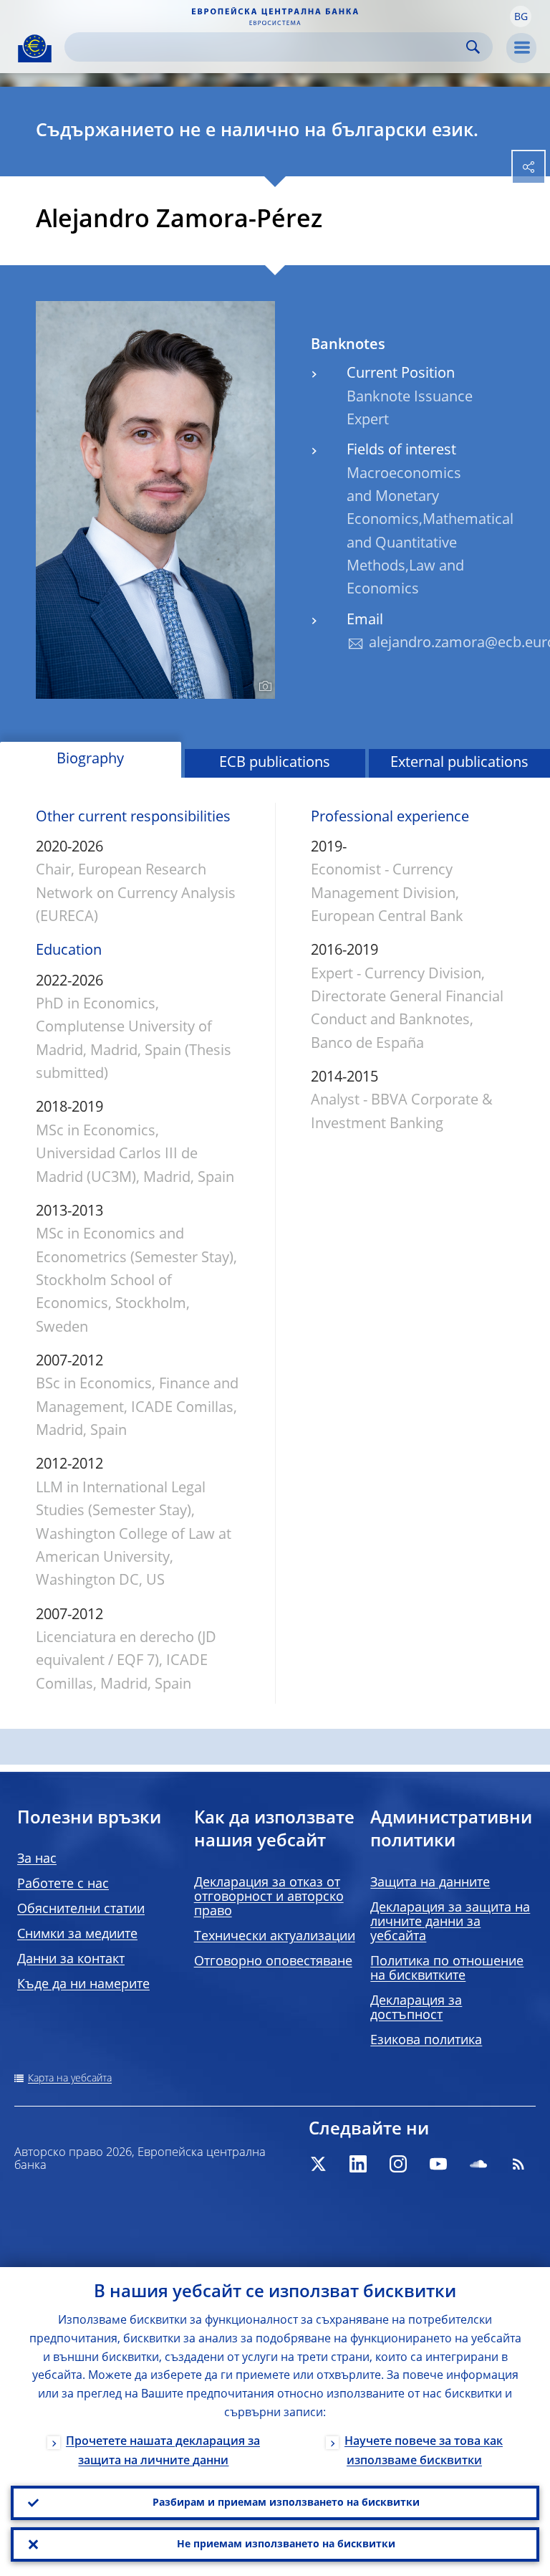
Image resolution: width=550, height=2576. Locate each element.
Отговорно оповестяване (273, 1962)
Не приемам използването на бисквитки (286, 2544)
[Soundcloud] (478, 2164)
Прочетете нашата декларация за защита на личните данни (163, 2452)
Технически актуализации (275, 1937)
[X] (318, 2164)
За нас (37, 1859)
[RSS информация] (518, 2164)
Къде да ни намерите (83, 1985)
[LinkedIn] (358, 2164)
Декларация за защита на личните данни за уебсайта (450, 1922)
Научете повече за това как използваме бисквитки (424, 2452)
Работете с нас (63, 1884)
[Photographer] (263, 687)
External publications (459, 763)
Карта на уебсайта (70, 2079)
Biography (90, 760)
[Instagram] (398, 2164)
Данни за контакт (71, 1960)
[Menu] (521, 48)
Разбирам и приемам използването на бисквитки (286, 2503)
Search (473, 47)
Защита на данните (430, 1883)
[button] (521, 16)
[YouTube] (438, 2164)
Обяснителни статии (81, 1909)
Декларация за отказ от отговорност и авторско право (269, 1897)
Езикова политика (426, 2041)
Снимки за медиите (77, 1935)
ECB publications (275, 763)
